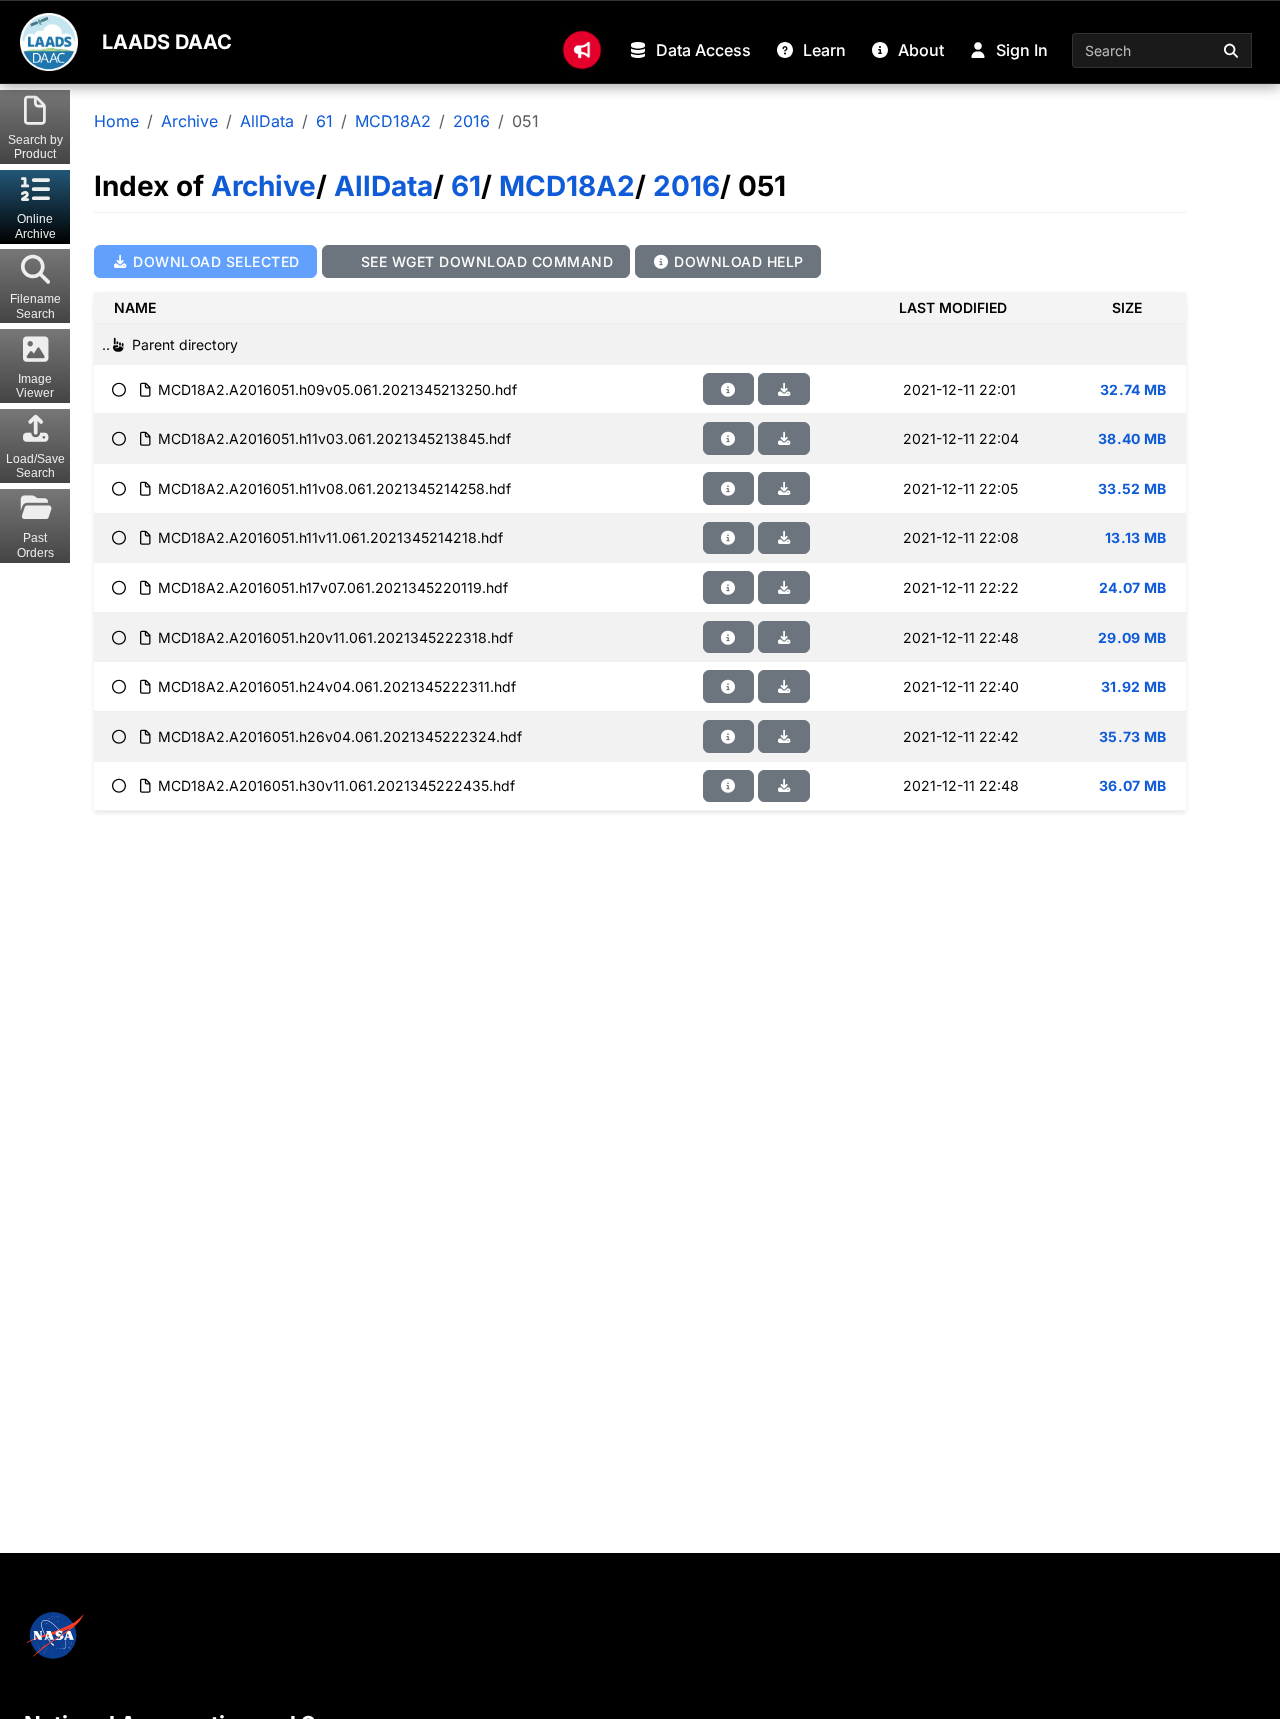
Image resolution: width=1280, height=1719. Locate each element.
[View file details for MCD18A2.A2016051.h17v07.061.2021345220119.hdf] (729, 587)
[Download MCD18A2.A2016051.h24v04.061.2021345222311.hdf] (784, 686)
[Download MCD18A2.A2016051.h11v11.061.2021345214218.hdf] (784, 538)
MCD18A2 (393, 121)
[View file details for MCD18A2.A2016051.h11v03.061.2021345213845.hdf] (729, 438)
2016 (471, 121)
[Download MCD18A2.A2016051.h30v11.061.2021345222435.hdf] (784, 786)
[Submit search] (1232, 50)
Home (116, 121)
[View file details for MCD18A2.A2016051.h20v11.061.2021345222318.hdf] (729, 637)
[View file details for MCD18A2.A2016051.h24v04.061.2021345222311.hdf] (729, 686)
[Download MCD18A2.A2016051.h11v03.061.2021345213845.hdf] (784, 438)
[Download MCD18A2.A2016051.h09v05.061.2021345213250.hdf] (784, 389)
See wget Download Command (484, 261)
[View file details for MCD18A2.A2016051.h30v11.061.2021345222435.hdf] (729, 786)
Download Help (737, 261)
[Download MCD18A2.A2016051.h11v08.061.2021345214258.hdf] (784, 488)
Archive (189, 121)
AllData (267, 121)
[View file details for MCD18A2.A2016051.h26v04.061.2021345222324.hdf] (729, 736)
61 (324, 121)
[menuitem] (582, 50)
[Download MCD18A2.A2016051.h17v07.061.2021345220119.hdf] (784, 587)
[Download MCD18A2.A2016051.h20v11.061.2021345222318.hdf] (784, 637)
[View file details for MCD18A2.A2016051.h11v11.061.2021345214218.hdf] (729, 538)
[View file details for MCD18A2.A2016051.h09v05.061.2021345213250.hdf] (729, 389)
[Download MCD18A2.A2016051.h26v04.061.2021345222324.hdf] (784, 736)
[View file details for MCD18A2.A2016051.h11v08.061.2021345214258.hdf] (729, 488)
